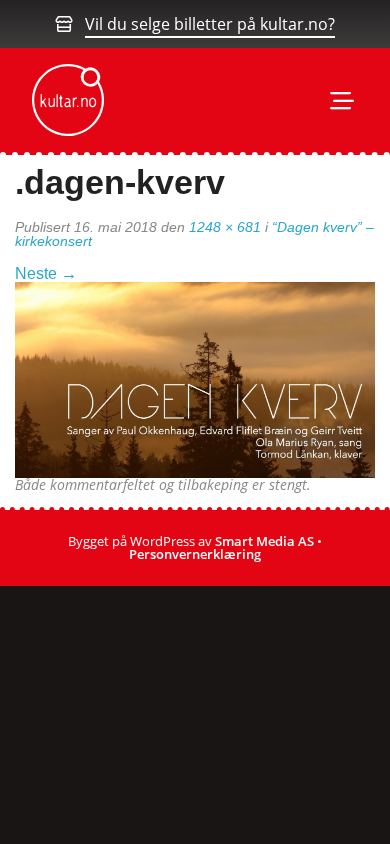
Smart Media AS (264, 541)
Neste (46, 273)
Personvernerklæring (195, 554)
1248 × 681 (225, 227)
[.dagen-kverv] (195, 378)
